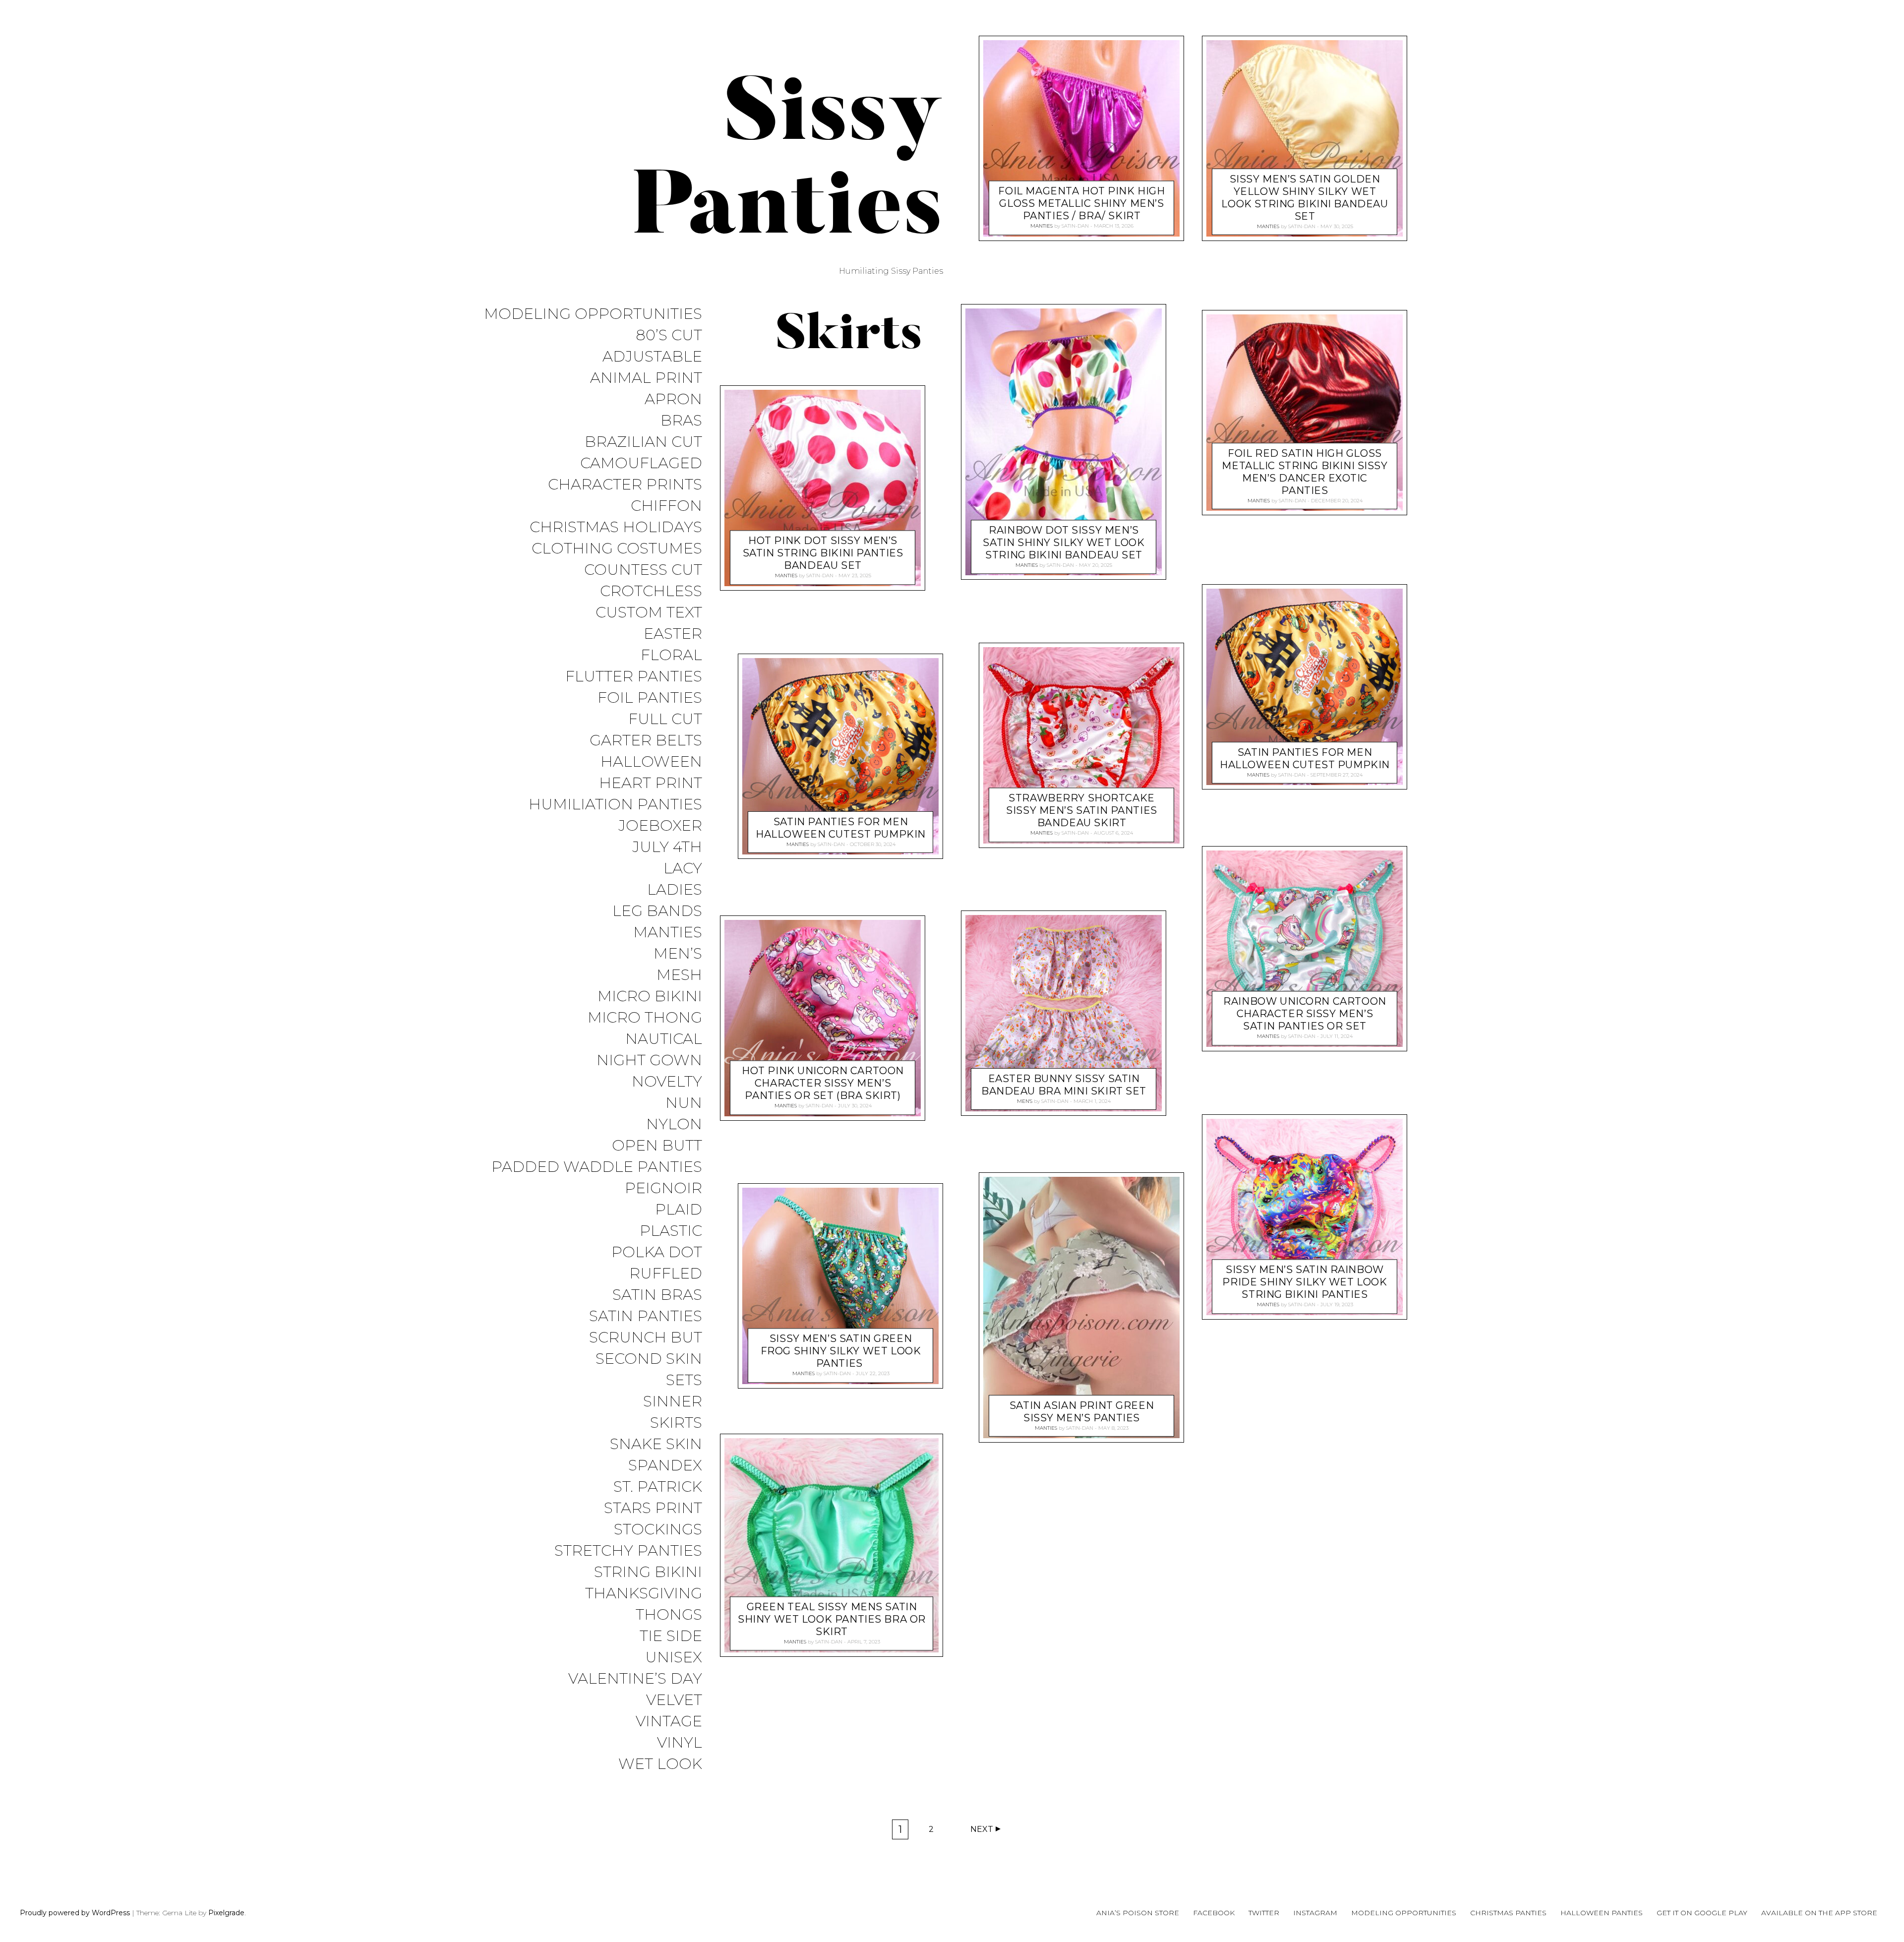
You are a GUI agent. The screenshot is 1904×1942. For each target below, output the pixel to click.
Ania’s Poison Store (1138, 1913)
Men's (1025, 1101)
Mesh (679, 975)
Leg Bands (657, 911)
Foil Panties (650, 698)
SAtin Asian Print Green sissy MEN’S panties (1082, 1412)
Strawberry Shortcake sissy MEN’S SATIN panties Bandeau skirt (1082, 810)
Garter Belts (646, 741)
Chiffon (666, 506)
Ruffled (666, 1274)
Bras (681, 421)
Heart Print (651, 783)
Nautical (664, 1039)
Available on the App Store (1819, 1913)
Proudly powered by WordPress (75, 1913)
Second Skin (649, 1359)
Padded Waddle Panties (597, 1167)
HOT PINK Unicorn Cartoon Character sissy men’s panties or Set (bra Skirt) (823, 1084)
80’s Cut (669, 335)
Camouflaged (641, 463)
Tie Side (671, 1636)
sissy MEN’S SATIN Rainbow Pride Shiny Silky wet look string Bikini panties (1305, 1282)
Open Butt (657, 1146)
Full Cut (665, 719)
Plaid (679, 1210)
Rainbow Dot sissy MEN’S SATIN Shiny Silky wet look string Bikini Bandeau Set (1064, 543)
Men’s (678, 954)
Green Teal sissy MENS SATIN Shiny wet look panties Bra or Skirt (832, 1619)
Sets (684, 1380)
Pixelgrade (226, 1913)
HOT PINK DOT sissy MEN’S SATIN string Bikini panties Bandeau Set (823, 553)
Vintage (669, 1722)
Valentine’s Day (635, 1679)
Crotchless (651, 591)
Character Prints (625, 485)
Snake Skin (656, 1444)
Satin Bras (657, 1295)
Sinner (673, 1402)
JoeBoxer (660, 826)
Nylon (674, 1124)
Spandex (665, 1466)
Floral (671, 655)
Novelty (667, 1082)
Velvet (674, 1700)
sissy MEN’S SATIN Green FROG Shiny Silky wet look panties (841, 1351)
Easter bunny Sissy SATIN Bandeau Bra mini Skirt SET (1064, 1085)
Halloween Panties (1602, 1913)
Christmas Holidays (616, 527)
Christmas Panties (1508, 1913)
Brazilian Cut (643, 442)
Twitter (1264, 1913)
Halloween (651, 762)
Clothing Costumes (617, 549)
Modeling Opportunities (593, 314)
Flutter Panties (634, 677)
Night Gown (649, 1061)
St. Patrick (658, 1487)
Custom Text (649, 613)
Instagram (1315, 1913)
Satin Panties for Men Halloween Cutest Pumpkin (841, 827)
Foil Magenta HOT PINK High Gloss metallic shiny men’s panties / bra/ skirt (1081, 204)
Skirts (676, 1423)
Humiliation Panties (615, 805)
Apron (673, 399)
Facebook (1214, 1913)
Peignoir (663, 1188)
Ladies (675, 890)
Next (982, 1829)
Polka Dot (657, 1252)
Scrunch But (646, 1338)
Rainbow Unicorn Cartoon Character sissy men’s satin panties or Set (1305, 1014)
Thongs (669, 1615)
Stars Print (653, 1508)
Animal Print (646, 378)
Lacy (683, 869)
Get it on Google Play (1702, 1913)
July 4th (667, 847)
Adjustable (652, 357)
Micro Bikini (650, 997)
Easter (673, 634)
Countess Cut (643, 570)
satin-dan (820, 576)
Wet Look (660, 1764)
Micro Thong (645, 1018)
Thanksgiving (644, 1594)
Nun (684, 1103)
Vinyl (680, 1743)
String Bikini (648, 1572)
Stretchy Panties (628, 1551)
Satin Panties (646, 1316)
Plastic (671, 1231)
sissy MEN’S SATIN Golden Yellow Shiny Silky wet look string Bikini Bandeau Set (1305, 198)
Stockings (658, 1530)
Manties (668, 933)
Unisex (674, 1658)
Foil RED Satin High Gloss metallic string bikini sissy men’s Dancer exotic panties (1305, 472)
